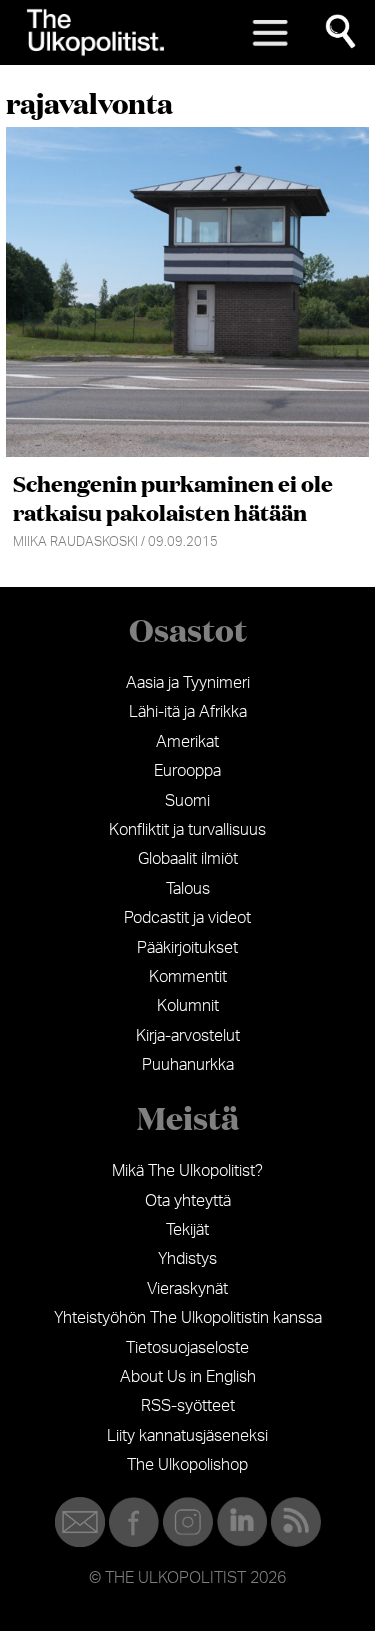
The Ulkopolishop (187, 1465)
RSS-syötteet (188, 1406)
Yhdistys (187, 1259)
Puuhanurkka (188, 1065)
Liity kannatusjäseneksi (187, 1436)
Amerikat (187, 742)
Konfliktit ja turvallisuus (187, 830)
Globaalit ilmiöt (188, 859)
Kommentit (188, 977)
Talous (188, 889)
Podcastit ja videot (187, 918)
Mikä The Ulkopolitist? (187, 1171)
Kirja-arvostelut (188, 1036)
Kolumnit (188, 1006)
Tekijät (187, 1230)
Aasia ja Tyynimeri (188, 683)
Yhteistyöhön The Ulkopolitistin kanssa (188, 1318)
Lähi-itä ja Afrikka (188, 712)
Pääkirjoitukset (187, 948)
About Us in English (188, 1377)
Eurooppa (187, 771)
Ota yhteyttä (188, 1201)
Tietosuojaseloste (187, 1348)
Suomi (187, 801)
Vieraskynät (187, 1289)
